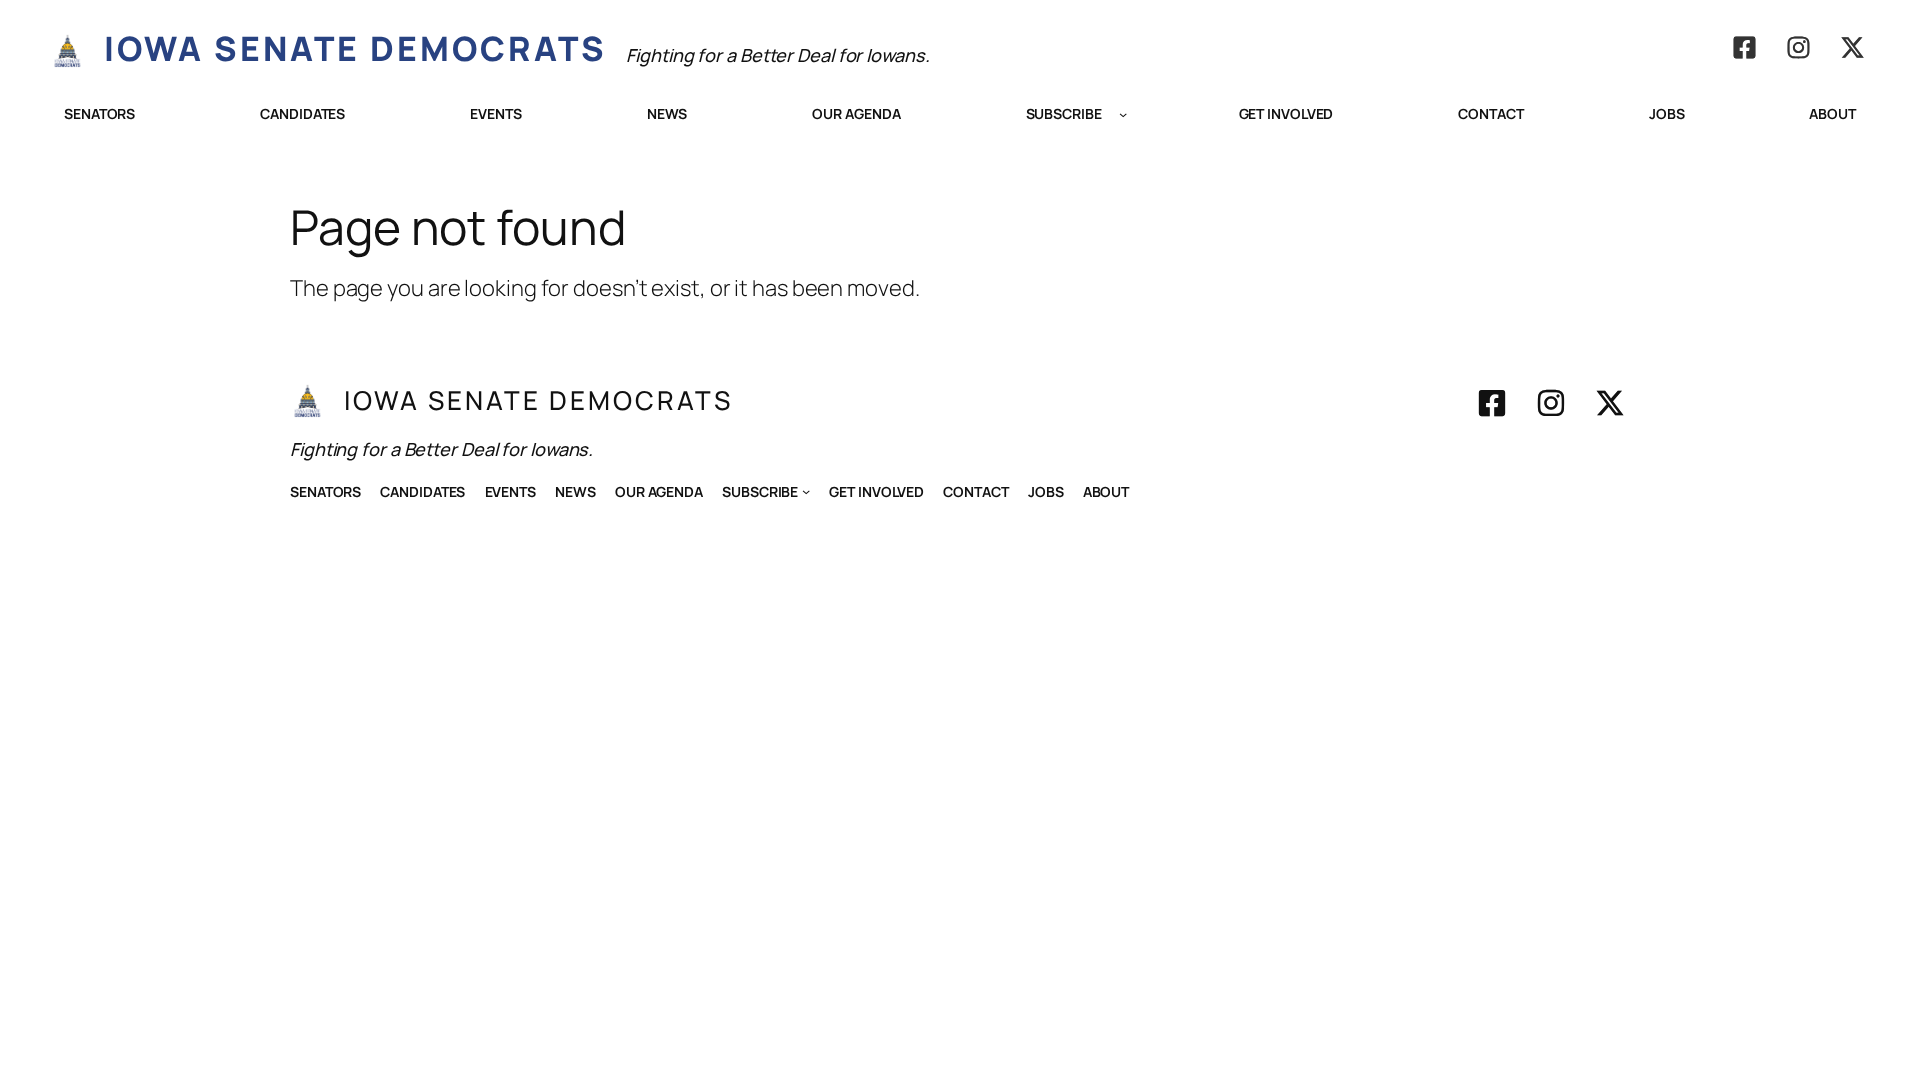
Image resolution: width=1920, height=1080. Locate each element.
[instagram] (1798, 47)
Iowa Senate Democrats (355, 48)
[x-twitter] (1852, 47)
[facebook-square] (1744, 47)
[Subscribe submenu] (1123, 114)
